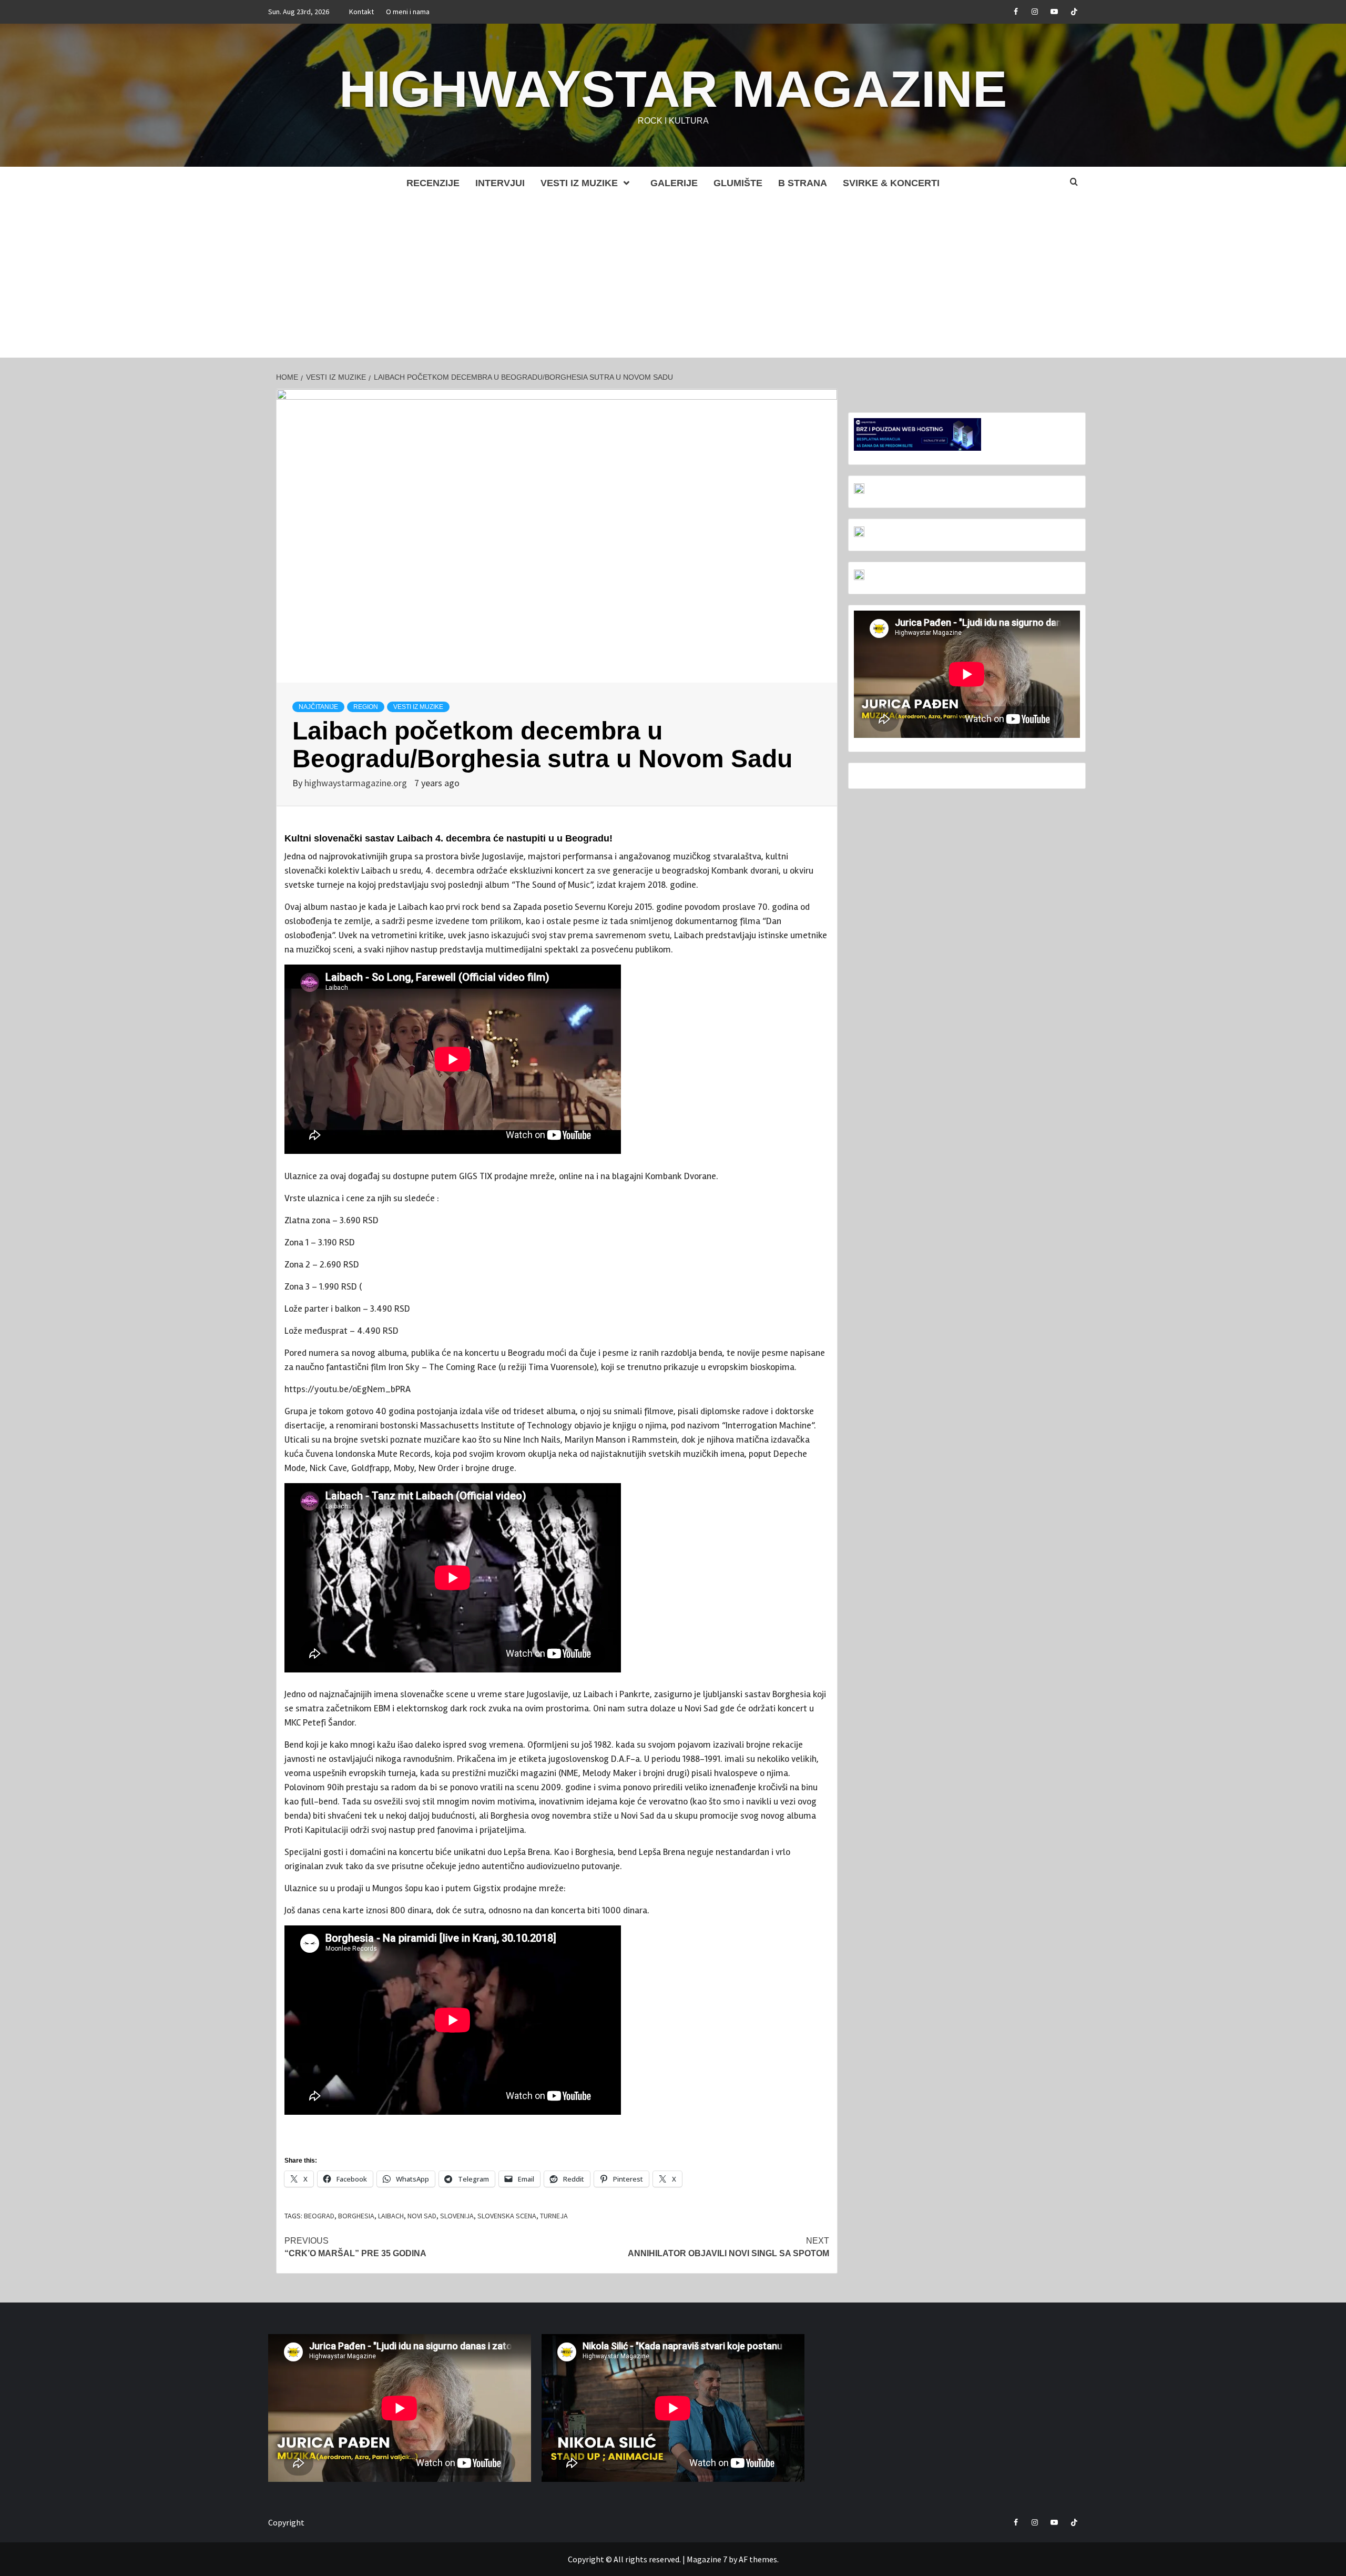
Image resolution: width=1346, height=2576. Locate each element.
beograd (319, 2216)
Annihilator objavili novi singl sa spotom (728, 2247)
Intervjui (500, 183)
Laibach (391, 2216)
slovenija (457, 2216)
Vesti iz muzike (579, 183)
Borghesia (356, 2216)
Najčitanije (318, 707)
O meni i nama (408, 12)
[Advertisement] (673, 279)
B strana (803, 183)
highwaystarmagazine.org (357, 783)
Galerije (674, 183)
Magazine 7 (707, 2559)
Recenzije (433, 183)
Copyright (286, 2522)
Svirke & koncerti (891, 183)
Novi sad (422, 2216)
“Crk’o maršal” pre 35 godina (355, 2247)
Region (366, 707)
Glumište (738, 183)
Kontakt (361, 12)
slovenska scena (507, 2216)
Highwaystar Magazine (673, 89)
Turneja (554, 2216)
